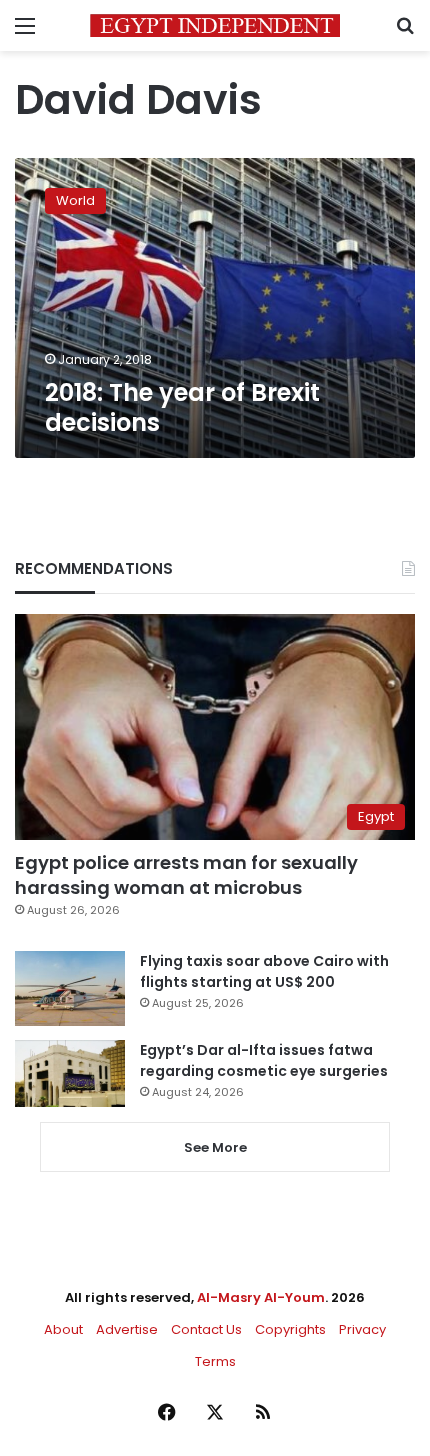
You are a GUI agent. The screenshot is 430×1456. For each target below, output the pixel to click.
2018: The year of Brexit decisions (182, 407)
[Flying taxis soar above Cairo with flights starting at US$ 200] (70, 988)
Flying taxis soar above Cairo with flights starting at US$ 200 (264, 971)
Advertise (127, 1329)
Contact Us (206, 1329)
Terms (215, 1361)
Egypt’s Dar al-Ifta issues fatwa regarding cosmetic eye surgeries (264, 1060)
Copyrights (290, 1329)
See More (215, 1147)
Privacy (362, 1329)
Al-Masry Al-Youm (261, 1297)
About (63, 1329)
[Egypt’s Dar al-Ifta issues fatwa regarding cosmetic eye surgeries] (70, 1073)
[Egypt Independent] (215, 25)
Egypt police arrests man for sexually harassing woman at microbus (186, 875)
